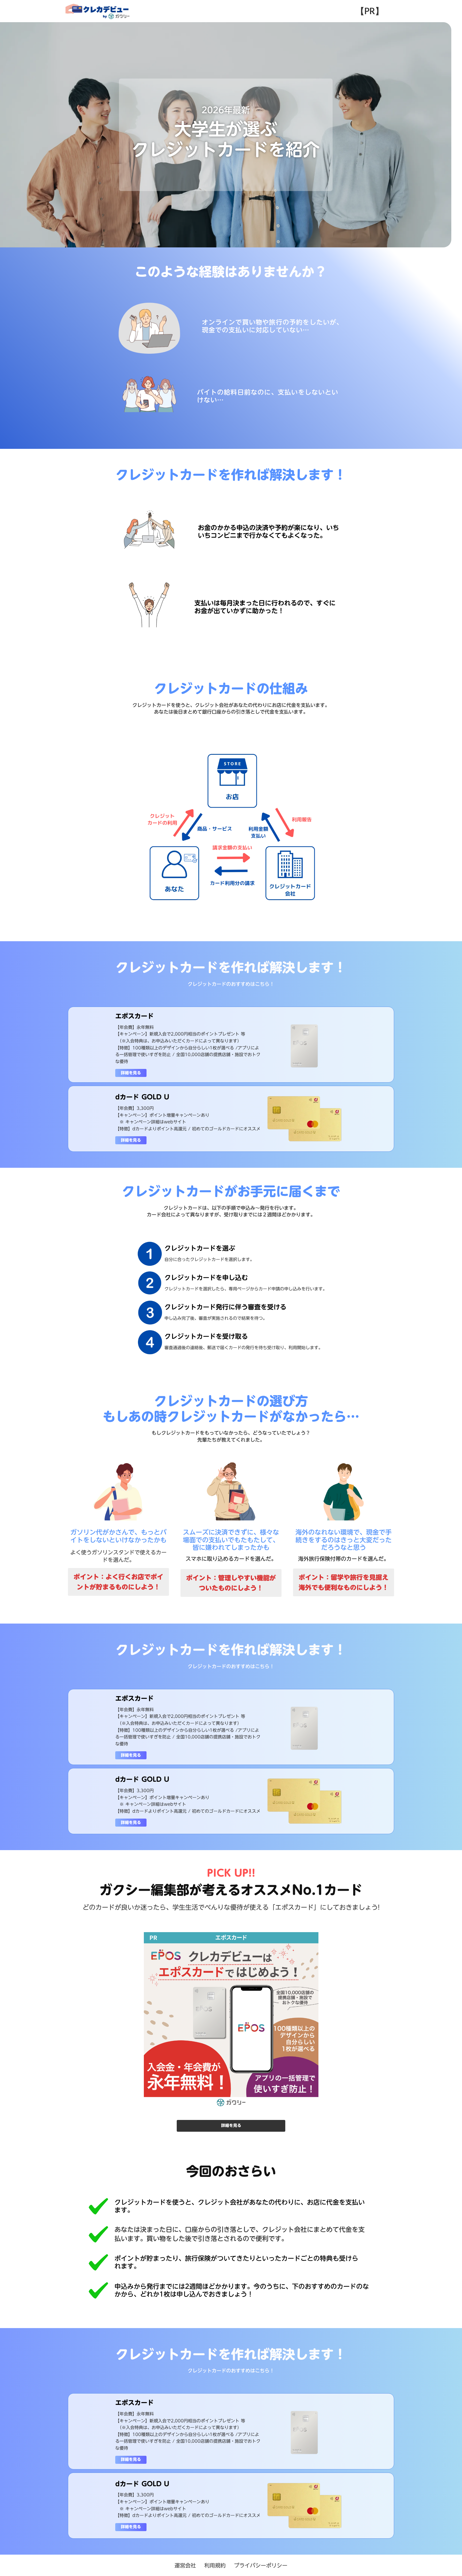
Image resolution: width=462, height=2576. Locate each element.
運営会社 (185, 2565)
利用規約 (215, 2565)
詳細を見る (131, 1073)
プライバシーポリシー (261, 2565)
